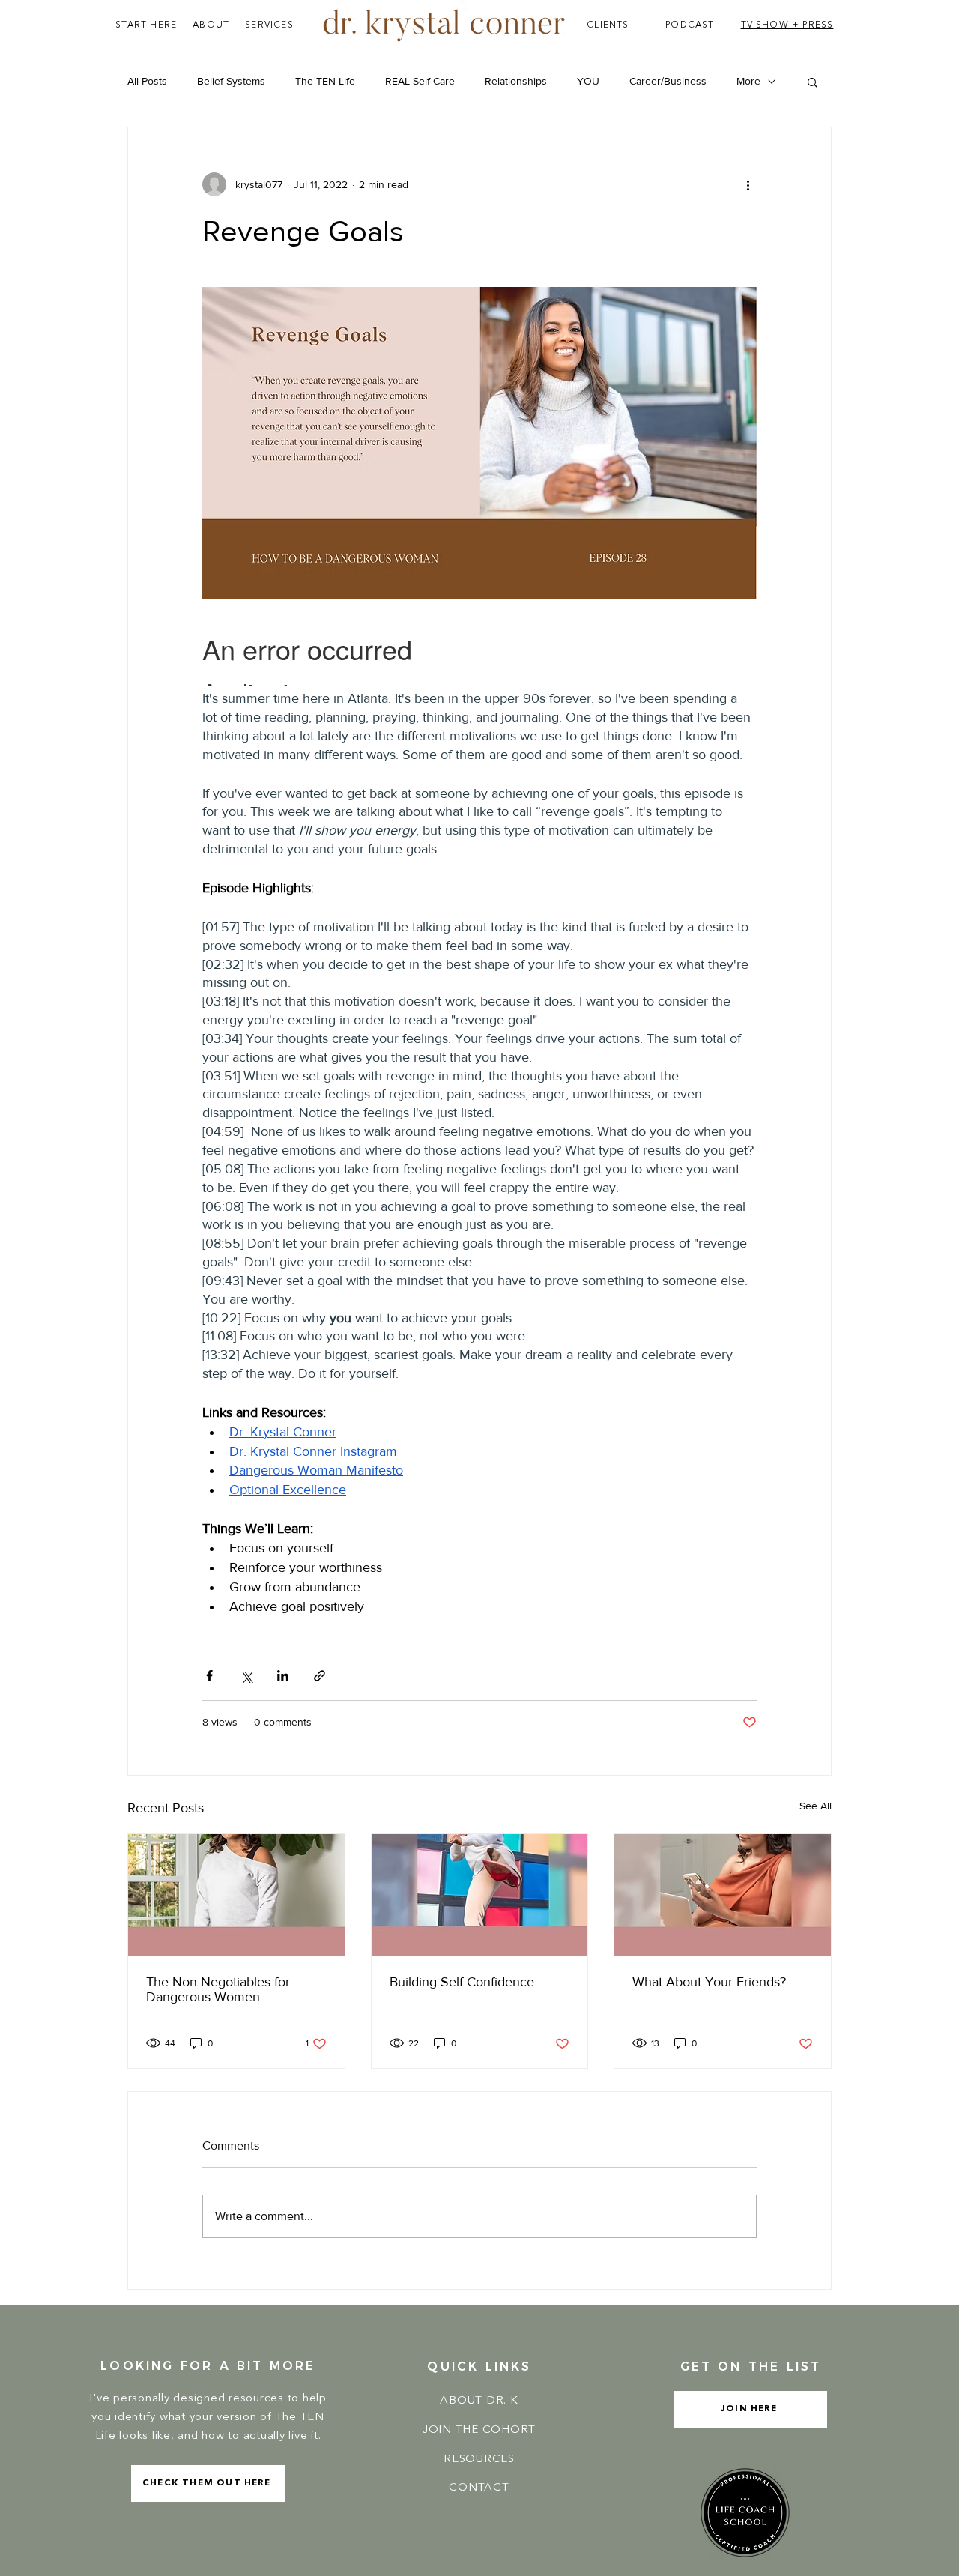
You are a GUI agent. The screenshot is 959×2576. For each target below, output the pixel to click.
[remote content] (479, 654)
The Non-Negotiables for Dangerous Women (218, 1989)
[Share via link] (320, 1676)
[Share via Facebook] (209, 1676)
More (748, 81)
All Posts (147, 81)
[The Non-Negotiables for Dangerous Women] (236, 1895)
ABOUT (211, 25)
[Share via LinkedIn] (283, 1676)
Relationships (516, 81)
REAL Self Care (420, 81)
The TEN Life (325, 81)
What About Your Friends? (709, 1982)
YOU (588, 81)
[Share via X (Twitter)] (246, 1676)
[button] (813, 82)
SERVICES (269, 25)
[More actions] (748, 184)
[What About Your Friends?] (723, 1895)
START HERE (146, 25)
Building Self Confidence (462, 1982)
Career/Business (668, 81)
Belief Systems (231, 81)
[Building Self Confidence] (480, 1895)
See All (816, 1806)
